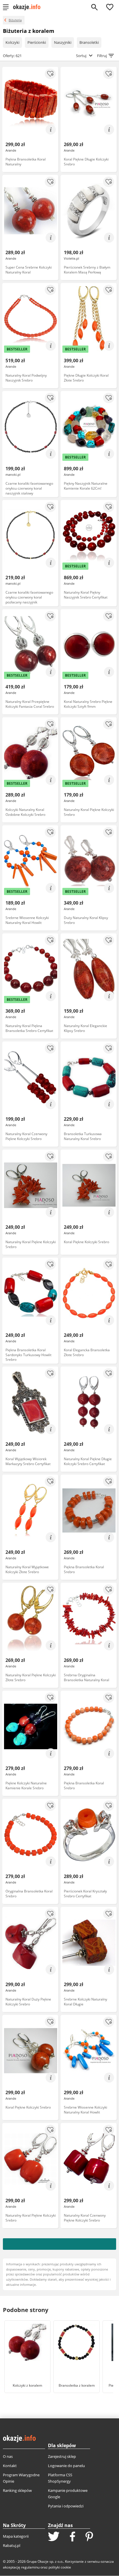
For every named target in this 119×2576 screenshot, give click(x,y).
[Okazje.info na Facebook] (72, 2537)
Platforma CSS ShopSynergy (60, 2478)
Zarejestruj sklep (62, 2456)
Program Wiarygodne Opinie (21, 2478)
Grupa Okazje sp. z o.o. (45, 2561)
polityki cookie (60, 2567)
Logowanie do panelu (66, 2466)
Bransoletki (89, 42)
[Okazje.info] (29, 7)
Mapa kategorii (16, 2536)
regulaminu (30, 2567)
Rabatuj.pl (12, 2545)
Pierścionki (37, 42)
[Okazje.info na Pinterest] (89, 2537)
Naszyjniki (63, 42)
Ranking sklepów (17, 2490)
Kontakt (10, 2466)
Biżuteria (15, 20)
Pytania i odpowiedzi (66, 2506)
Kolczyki (12, 42)
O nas (8, 2456)
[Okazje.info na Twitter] (54, 2537)
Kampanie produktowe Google (68, 2494)
